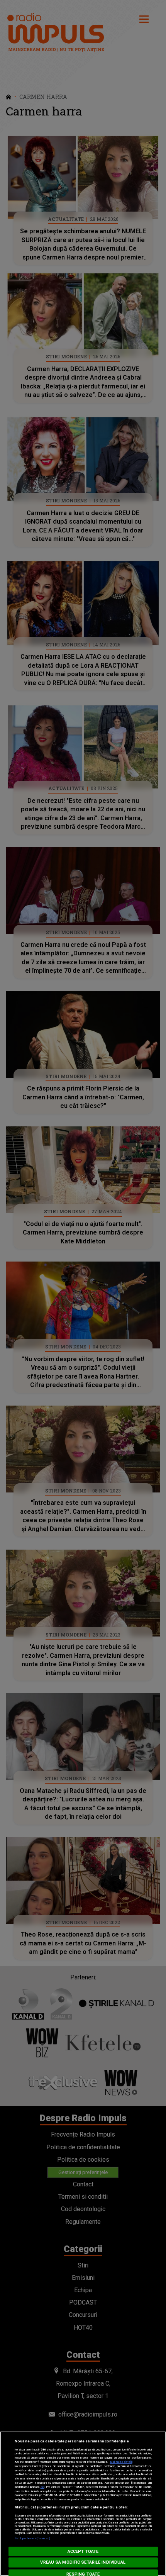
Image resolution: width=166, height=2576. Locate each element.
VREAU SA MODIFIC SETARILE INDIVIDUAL (83, 2562)
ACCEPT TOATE (83, 2551)
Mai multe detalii (121, 2462)
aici (42, 2487)
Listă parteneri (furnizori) (33, 2538)
